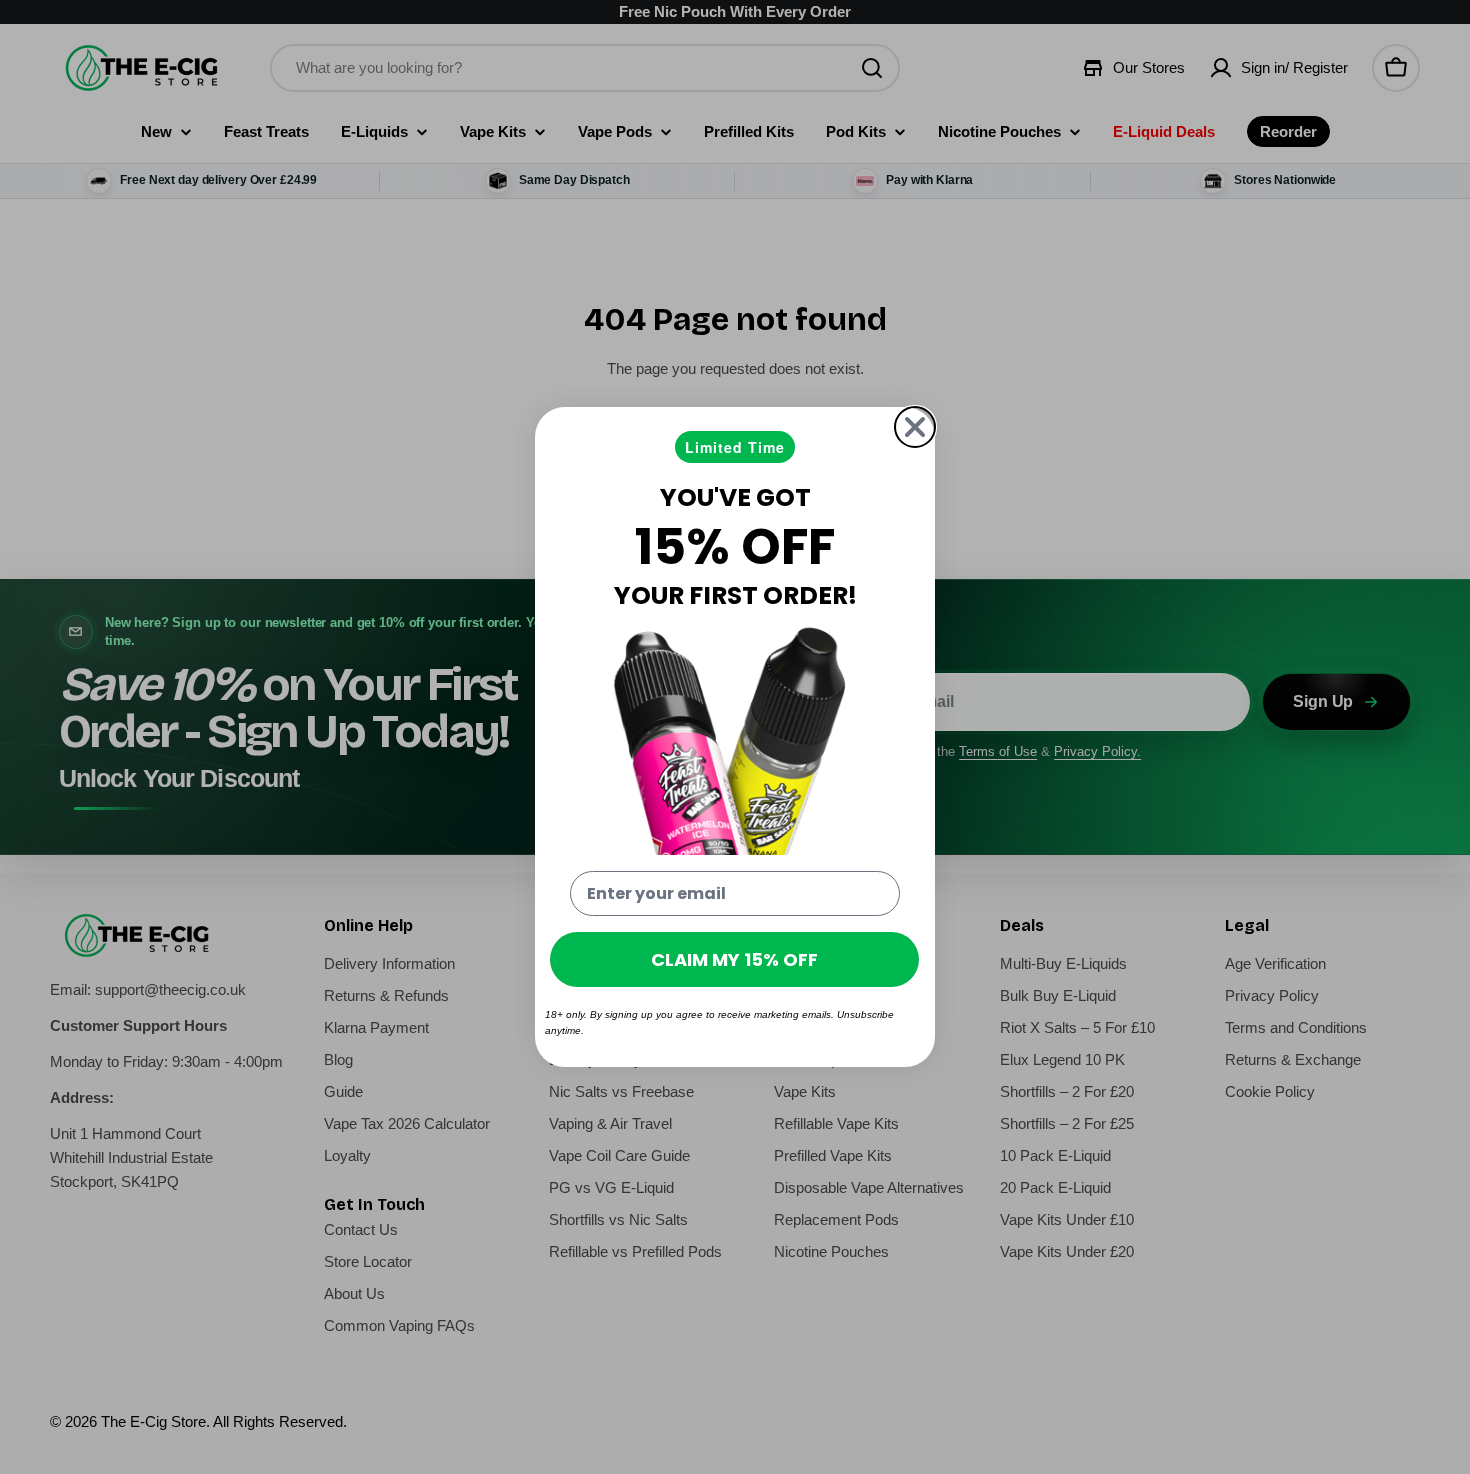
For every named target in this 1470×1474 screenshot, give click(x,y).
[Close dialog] (915, 427)
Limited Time (735, 447)
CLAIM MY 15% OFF (734, 959)
